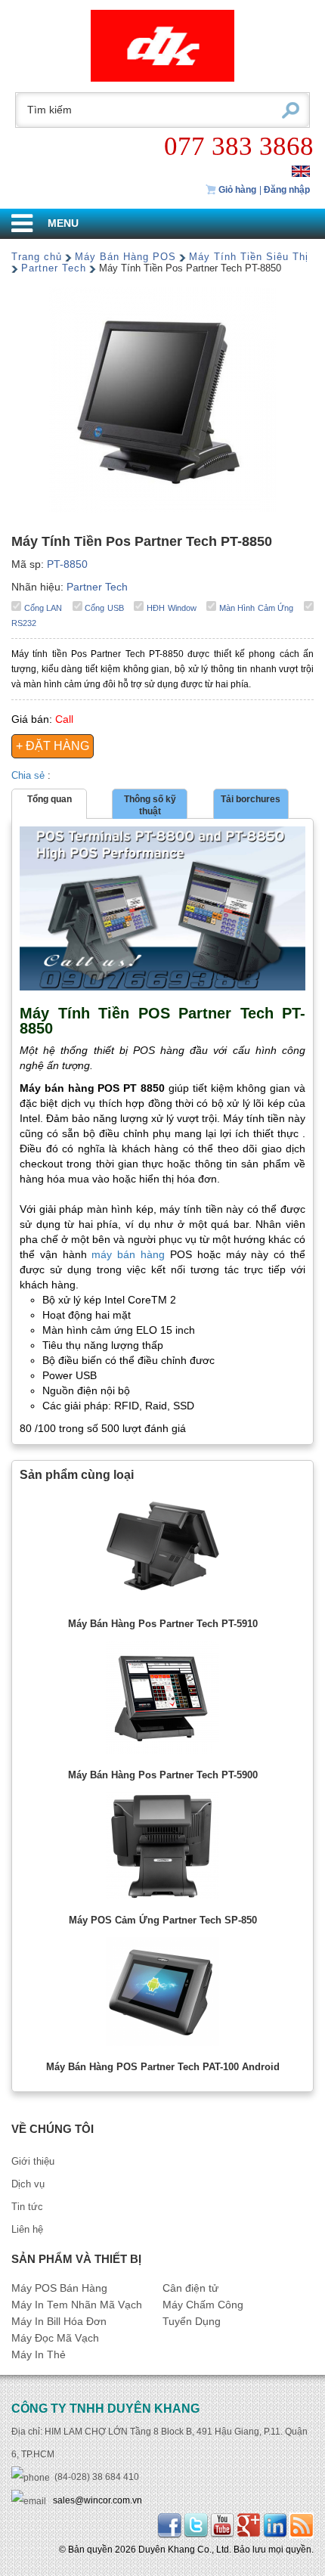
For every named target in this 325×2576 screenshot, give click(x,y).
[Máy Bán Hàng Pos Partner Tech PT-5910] (162, 1550)
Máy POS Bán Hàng (59, 2288)
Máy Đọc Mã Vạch (55, 2338)
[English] (301, 170)
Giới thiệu (33, 2161)
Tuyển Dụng (192, 2322)
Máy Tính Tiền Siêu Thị (249, 257)
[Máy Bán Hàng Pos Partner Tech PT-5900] (162, 1701)
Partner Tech (54, 268)
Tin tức (27, 2207)
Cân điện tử (190, 2288)
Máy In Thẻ (39, 2355)
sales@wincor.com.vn (97, 2500)
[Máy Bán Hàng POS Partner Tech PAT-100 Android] (162, 1995)
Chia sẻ (29, 775)
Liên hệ (27, 2229)
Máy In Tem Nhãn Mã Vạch (77, 2305)
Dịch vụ (28, 2184)
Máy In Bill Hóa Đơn (59, 2322)
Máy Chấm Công (203, 2305)
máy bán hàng (128, 1255)
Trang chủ (37, 257)
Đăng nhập (287, 190)
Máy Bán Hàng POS (125, 257)
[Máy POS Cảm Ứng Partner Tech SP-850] (162, 1849)
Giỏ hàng (236, 190)
